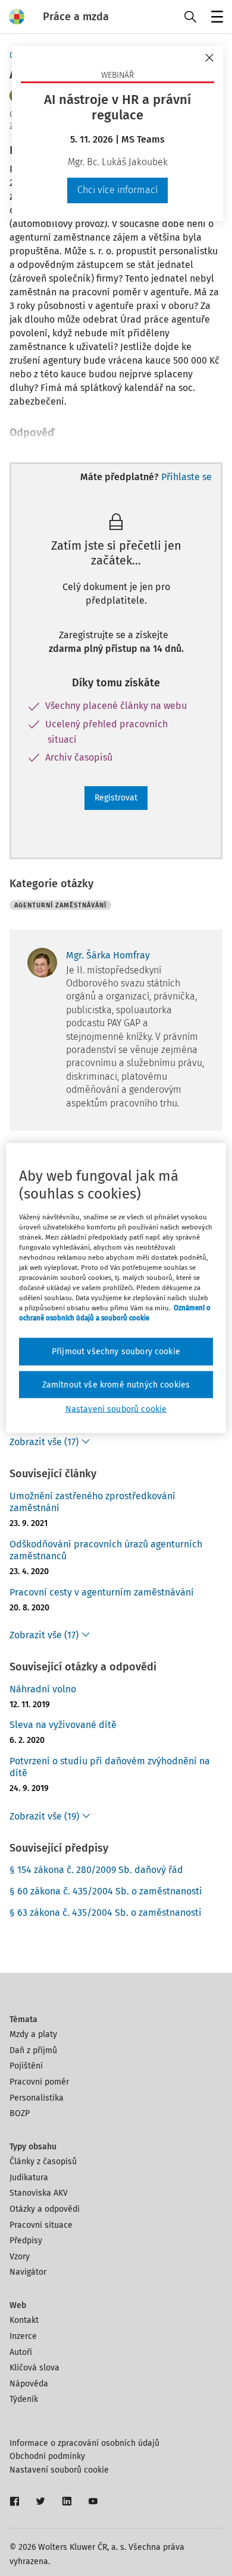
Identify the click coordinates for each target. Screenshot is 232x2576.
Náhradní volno (43, 1689)
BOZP (20, 2113)
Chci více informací (117, 190)
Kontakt (24, 2320)
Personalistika (37, 2098)
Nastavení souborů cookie (59, 2470)
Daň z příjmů (33, 2050)
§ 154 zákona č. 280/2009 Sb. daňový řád (96, 1870)
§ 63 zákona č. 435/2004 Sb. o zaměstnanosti (106, 1913)
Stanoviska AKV (39, 2193)
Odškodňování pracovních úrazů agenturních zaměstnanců (106, 1550)
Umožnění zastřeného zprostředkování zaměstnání (93, 1502)
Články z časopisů (43, 2162)
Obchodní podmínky (47, 2456)
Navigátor (28, 2272)
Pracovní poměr (39, 2082)
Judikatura (29, 2178)
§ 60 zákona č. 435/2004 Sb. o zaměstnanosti (106, 1891)
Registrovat (116, 798)
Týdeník (24, 2399)
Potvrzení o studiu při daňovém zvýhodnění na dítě (110, 1767)
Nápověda (29, 2384)
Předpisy (26, 2241)
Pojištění (26, 2066)
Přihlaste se (186, 477)
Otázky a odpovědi (45, 2209)
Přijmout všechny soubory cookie (116, 1352)
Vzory (20, 2257)
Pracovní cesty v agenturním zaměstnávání (102, 1592)
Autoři (21, 2352)
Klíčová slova (35, 2368)
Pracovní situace (41, 2225)
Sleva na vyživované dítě (63, 1725)
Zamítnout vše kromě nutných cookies (116, 1384)
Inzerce (23, 2336)
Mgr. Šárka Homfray (108, 955)
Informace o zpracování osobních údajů (84, 2443)
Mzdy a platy (33, 2034)
